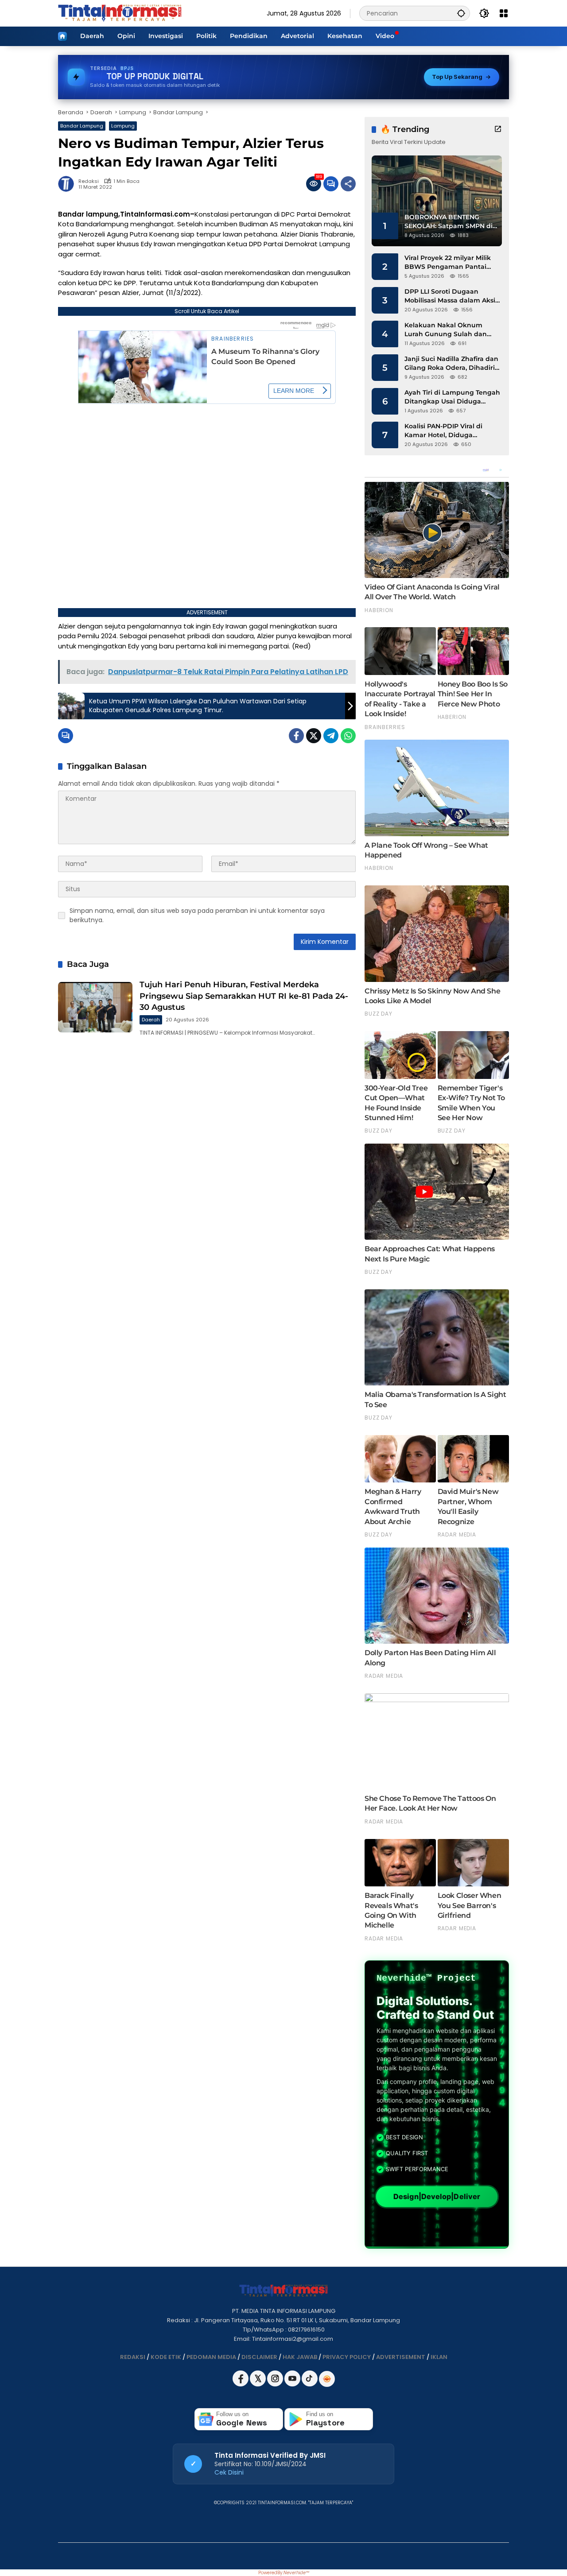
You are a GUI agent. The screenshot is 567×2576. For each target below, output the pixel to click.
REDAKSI (133, 2357)
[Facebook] (296, 736)
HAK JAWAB (300, 2357)
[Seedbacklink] (327, 2379)
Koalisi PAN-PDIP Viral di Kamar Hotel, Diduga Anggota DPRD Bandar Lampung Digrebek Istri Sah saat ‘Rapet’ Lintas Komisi (450, 431)
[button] (461, 13)
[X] (258, 2384)
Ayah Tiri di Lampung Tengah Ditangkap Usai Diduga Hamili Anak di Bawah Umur (452, 397)
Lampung (123, 126)
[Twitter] (314, 736)
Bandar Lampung (82, 126)
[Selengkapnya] (498, 129)
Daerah (151, 1020)
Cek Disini (229, 2472)
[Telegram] (331, 736)
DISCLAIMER (259, 2357)
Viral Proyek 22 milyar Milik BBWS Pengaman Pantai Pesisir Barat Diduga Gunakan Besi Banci (448, 262)
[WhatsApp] (348, 736)
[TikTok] (310, 2384)
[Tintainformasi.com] (120, 13)
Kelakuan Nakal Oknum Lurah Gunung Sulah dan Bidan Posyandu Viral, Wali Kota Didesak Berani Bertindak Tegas (448, 330)
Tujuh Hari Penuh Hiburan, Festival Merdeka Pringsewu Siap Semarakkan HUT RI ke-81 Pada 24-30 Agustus (244, 996)
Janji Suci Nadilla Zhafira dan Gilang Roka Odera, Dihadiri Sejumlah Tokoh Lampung (451, 363)
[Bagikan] (348, 184)
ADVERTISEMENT (401, 2357)
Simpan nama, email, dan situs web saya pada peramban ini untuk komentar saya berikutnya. (197, 915)
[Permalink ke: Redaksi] (68, 184)
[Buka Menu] (504, 13)
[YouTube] (293, 2384)
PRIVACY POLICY (347, 2357)
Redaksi (89, 181)
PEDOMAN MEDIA (211, 2357)
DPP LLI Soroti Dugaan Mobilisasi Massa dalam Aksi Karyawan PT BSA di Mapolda (452, 296)
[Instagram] (276, 2384)
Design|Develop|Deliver (437, 2197)
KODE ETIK (166, 2357)
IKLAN (439, 2357)
